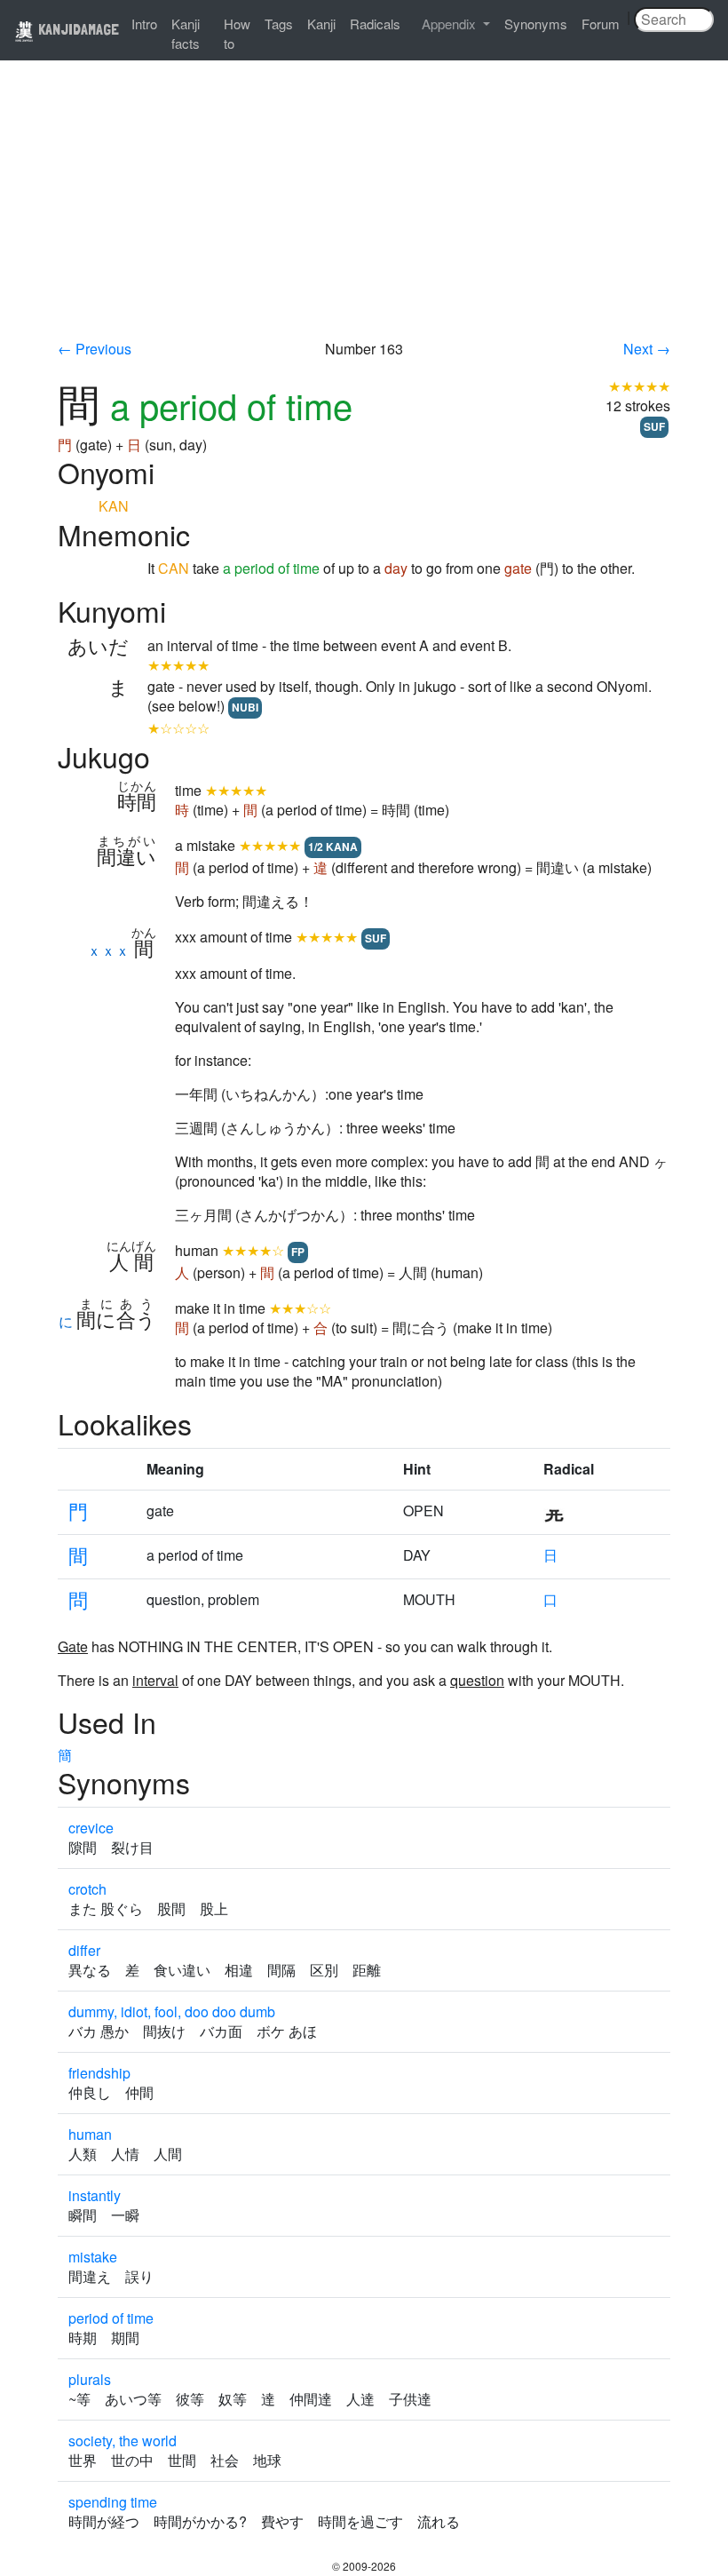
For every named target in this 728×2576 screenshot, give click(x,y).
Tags (279, 24)
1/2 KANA (333, 847)
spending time (113, 2502)
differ (84, 1950)
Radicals (375, 24)
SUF (654, 426)
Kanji (321, 24)
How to (237, 33)
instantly (95, 2195)
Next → (647, 349)
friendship (99, 2073)
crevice (91, 1828)
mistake (93, 2257)
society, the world (123, 2441)
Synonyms (536, 24)
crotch (87, 1889)
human (90, 2134)
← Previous (95, 349)
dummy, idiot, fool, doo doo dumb (172, 2012)
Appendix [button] (451, 24)
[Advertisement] (364, 206)
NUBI (245, 707)
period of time (111, 2318)
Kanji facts (186, 33)
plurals (90, 2379)
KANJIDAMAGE (77, 29)
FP (298, 1252)
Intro (144, 24)
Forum (601, 24)
